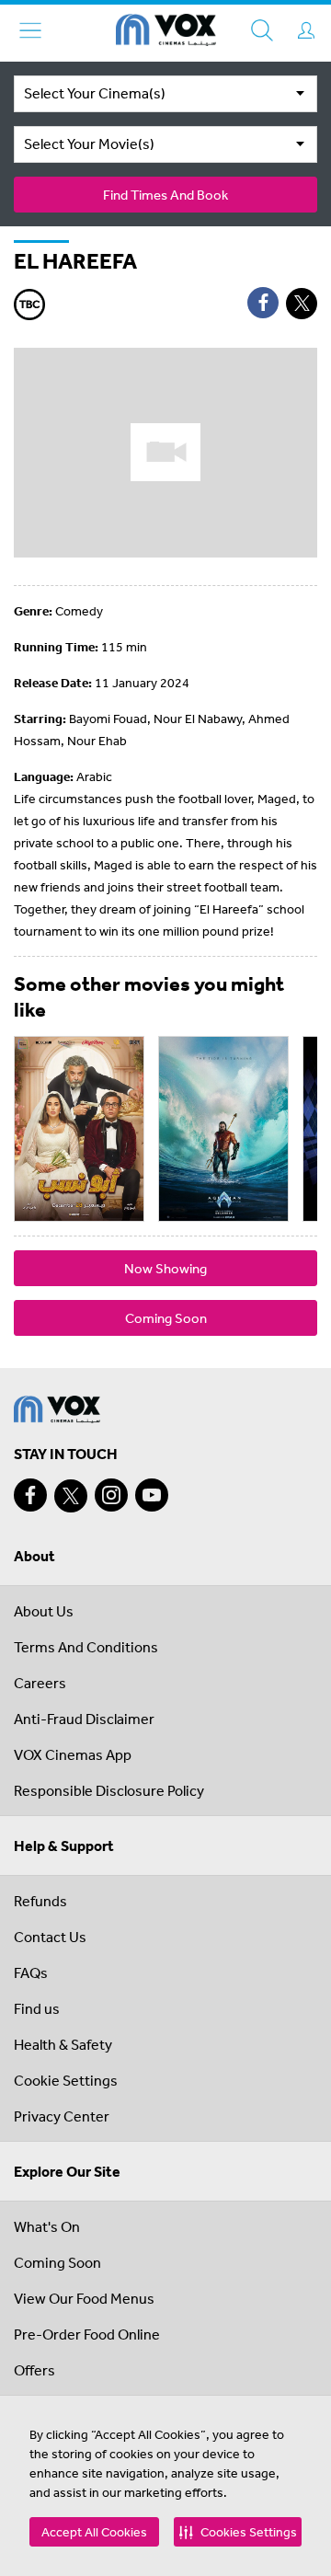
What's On (47, 2226)
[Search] (262, 30)
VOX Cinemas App (73, 1754)
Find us (37, 2008)
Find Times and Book (165, 195)
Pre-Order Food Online (87, 2334)
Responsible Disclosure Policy (109, 1790)
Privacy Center (62, 2116)
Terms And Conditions (86, 1647)
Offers (34, 2370)
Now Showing (165, 1268)
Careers (40, 1683)
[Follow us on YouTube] (152, 1495)
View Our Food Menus (84, 2298)
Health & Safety (63, 2044)
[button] (238, 2532)
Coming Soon (166, 1318)
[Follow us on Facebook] (30, 1495)
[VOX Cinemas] (166, 33)
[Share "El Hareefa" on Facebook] (263, 303)
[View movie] (79, 1129)
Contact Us (50, 1937)
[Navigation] (30, 30)
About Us (44, 1611)
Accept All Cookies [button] (94, 2532)
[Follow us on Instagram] (111, 1495)
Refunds (40, 1901)
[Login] (306, 30)
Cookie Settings (66, 2080)
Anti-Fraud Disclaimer (84, 1719)
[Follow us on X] (71, 1496)
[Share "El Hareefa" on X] (302, 304)
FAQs (31, 1972)
